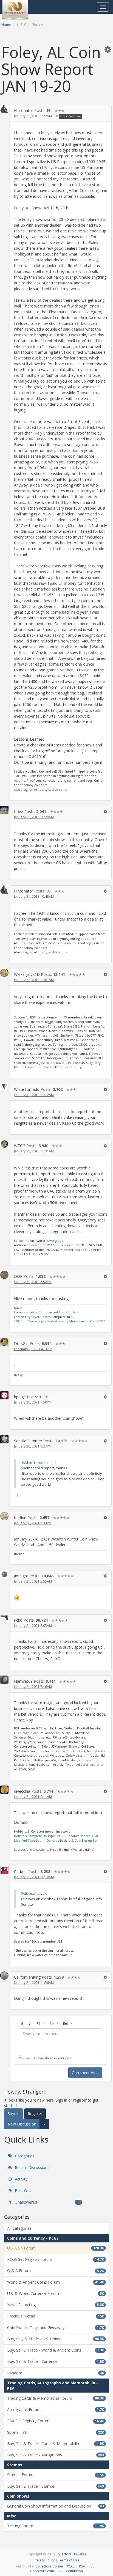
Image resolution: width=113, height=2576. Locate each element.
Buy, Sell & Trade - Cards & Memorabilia (56, 2444)
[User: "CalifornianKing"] (4, 1976)
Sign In (14, 2114)
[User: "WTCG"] (4, 1144)
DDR (18, 1276)
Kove (19, 811)
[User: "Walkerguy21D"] (4, 973)
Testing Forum (56, 2526)
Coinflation (74, 2571)
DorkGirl (21, 1343)
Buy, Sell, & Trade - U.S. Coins (56, 2339)
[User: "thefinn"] (4, 1516)
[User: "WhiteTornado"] (4, 1087)
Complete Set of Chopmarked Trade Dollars (46, 1312)
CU (60, 2571)
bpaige (20, 1397)
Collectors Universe (71, 2554)
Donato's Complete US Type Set (37, 1836)
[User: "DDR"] (4, 1275)
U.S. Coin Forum (70, 116)
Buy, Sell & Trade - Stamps (56, 2486)
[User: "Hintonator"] (4, 109)
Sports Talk (56, 2432)
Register (35, 2114)
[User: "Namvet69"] (4, 1680)
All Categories (19, 2228)
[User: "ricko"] (4, 1617)
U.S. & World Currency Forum (56, 2293)
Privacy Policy (44, 2560)
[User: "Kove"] (4, 810)
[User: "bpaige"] (4, 1395)
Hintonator (24, 110)
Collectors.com (42, 2571)
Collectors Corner (49, 2566)
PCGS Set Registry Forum (56, 2259)
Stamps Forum (56, 2475)
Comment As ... (85, 2073)
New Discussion (22, 2124)
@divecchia (30, 1893)
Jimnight (21, 1576)
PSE (91, 2566)
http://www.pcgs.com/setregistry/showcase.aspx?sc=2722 (62, 1321)
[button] (108, 49)
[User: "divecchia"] (4, 1790)
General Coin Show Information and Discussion (56, 2506)
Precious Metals (56, 2316)
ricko (18, 1620)
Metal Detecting (56, 2305)
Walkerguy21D (27, 974)
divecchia (22, 1791)
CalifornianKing (27, 1977)
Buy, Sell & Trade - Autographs (56, 2455)
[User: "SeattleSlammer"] (4, 1439)
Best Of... (22, 2191)
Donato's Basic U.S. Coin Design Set (72, 1840)
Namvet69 (23, 1681)
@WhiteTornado (34, 1463)
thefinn (20, 1518)
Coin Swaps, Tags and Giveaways (56, 2328)
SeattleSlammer (28, 1441)
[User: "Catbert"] (4, 1870)
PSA (82, 2566)
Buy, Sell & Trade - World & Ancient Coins (56, 2350)
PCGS (71, 2566)
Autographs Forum (56, 2409)
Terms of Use (69, 2560)
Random (56, 2373)
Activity (21, 2179)
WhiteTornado (27, 1089)
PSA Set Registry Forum (56, 2421)
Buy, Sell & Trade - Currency (56, 2361)
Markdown (45, 2058)
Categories (24, 2156)
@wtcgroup (55, 1241)
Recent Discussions (32, 2167)
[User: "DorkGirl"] (4, 1342)
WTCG (20, 1146)
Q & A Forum (56, 2271)
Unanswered (47, 2202)
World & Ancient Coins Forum (56, 2282)
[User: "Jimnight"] (4, 1574)
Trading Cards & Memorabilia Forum (56, 2398)
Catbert (21, 1871)
